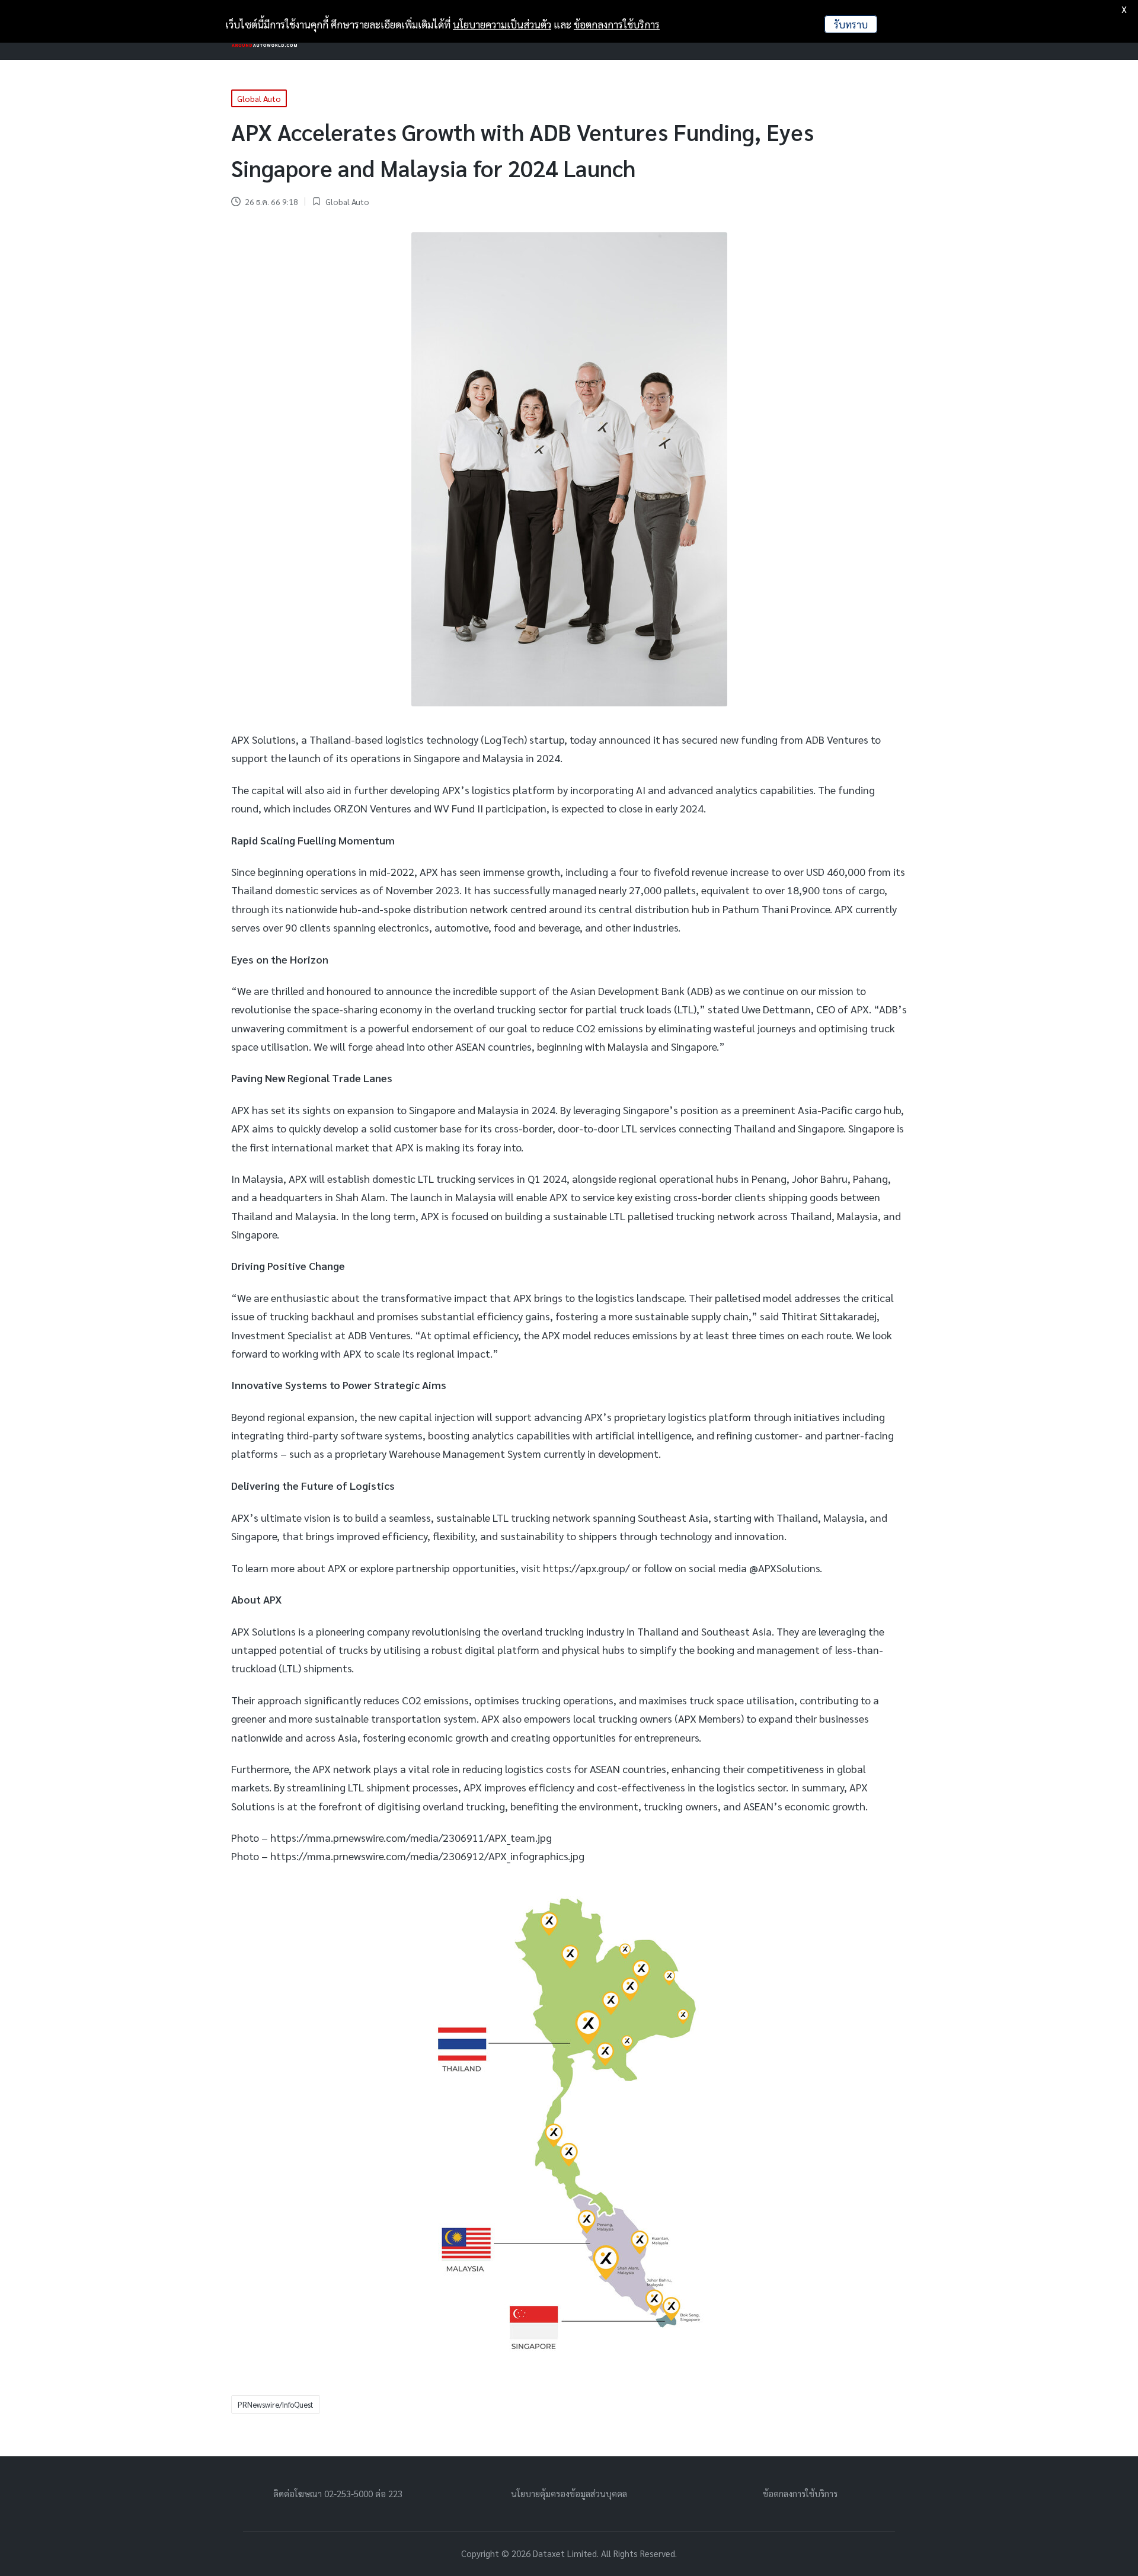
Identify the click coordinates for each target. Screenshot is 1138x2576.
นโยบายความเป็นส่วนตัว (502, 24)
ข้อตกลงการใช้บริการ (800, 2493)
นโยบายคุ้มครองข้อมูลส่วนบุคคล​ (569, 2493)
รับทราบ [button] (851, 24)
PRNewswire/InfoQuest (276, 2404)
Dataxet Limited (565, 2553)
